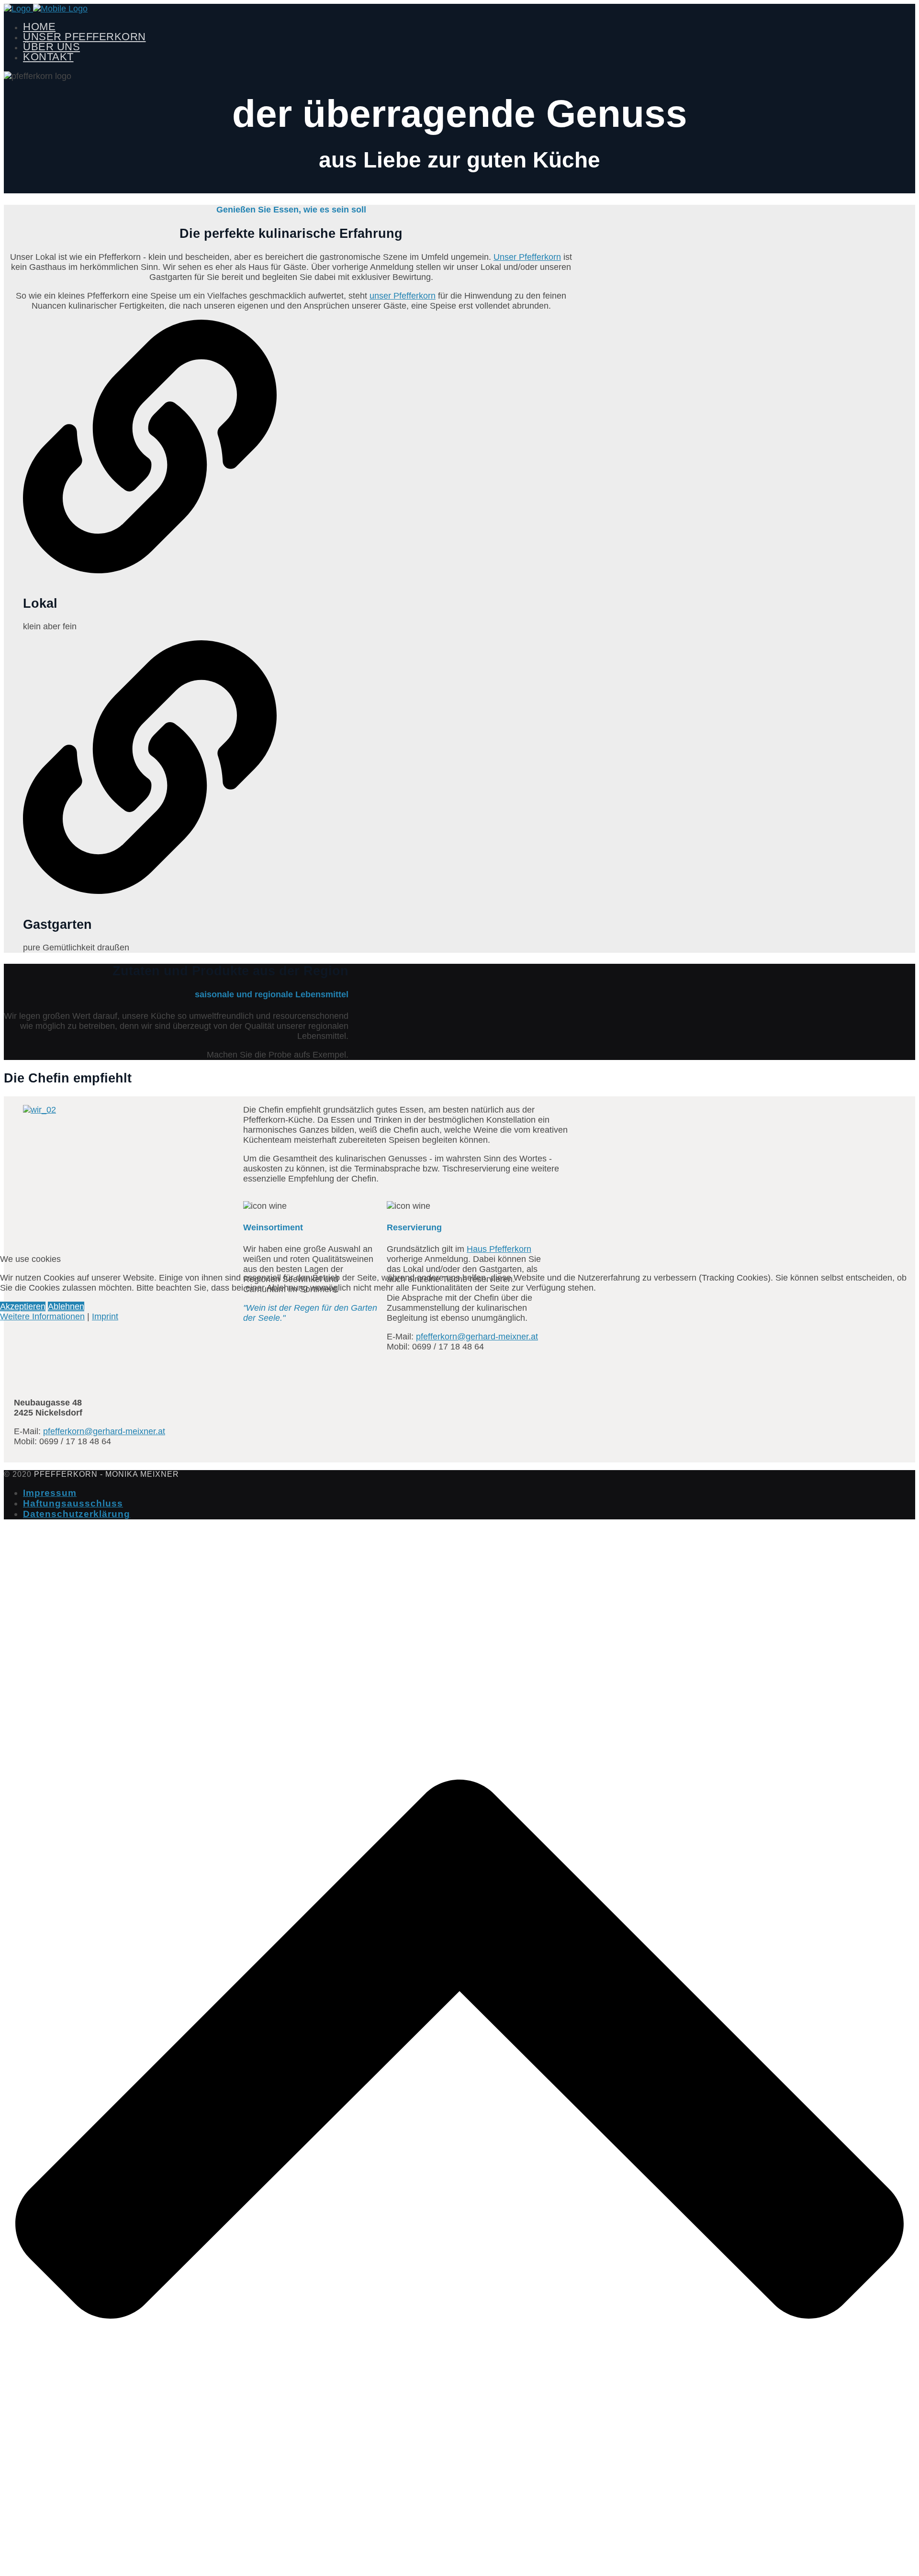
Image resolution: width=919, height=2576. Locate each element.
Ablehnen (66, 1306)
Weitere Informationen (42, 1316)
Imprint (105, 1316)
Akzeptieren (23, 1306)
